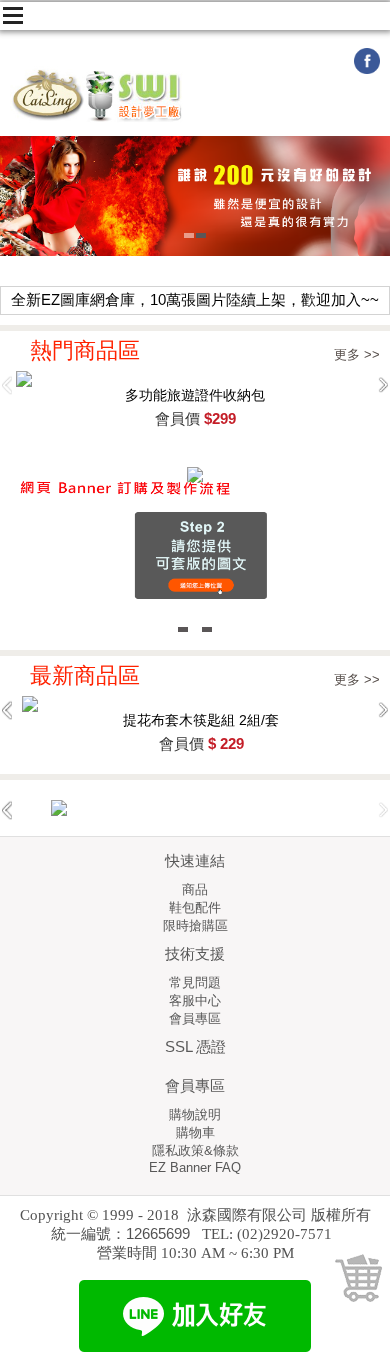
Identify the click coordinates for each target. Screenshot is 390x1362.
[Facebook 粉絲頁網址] (367, 70)
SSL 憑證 (195, 1046)
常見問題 (195, 982)
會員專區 (195, 1018)
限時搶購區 (195, 925)
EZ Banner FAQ (195, 1167)
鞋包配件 (195, 907)
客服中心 (195, 1000)
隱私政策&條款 (195, 1150)
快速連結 (195, 860)
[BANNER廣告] (195, 808)
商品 (195, 889)
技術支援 (195, 953)
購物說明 (195, 1114)
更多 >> (357, 354)
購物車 (195, 1132)
